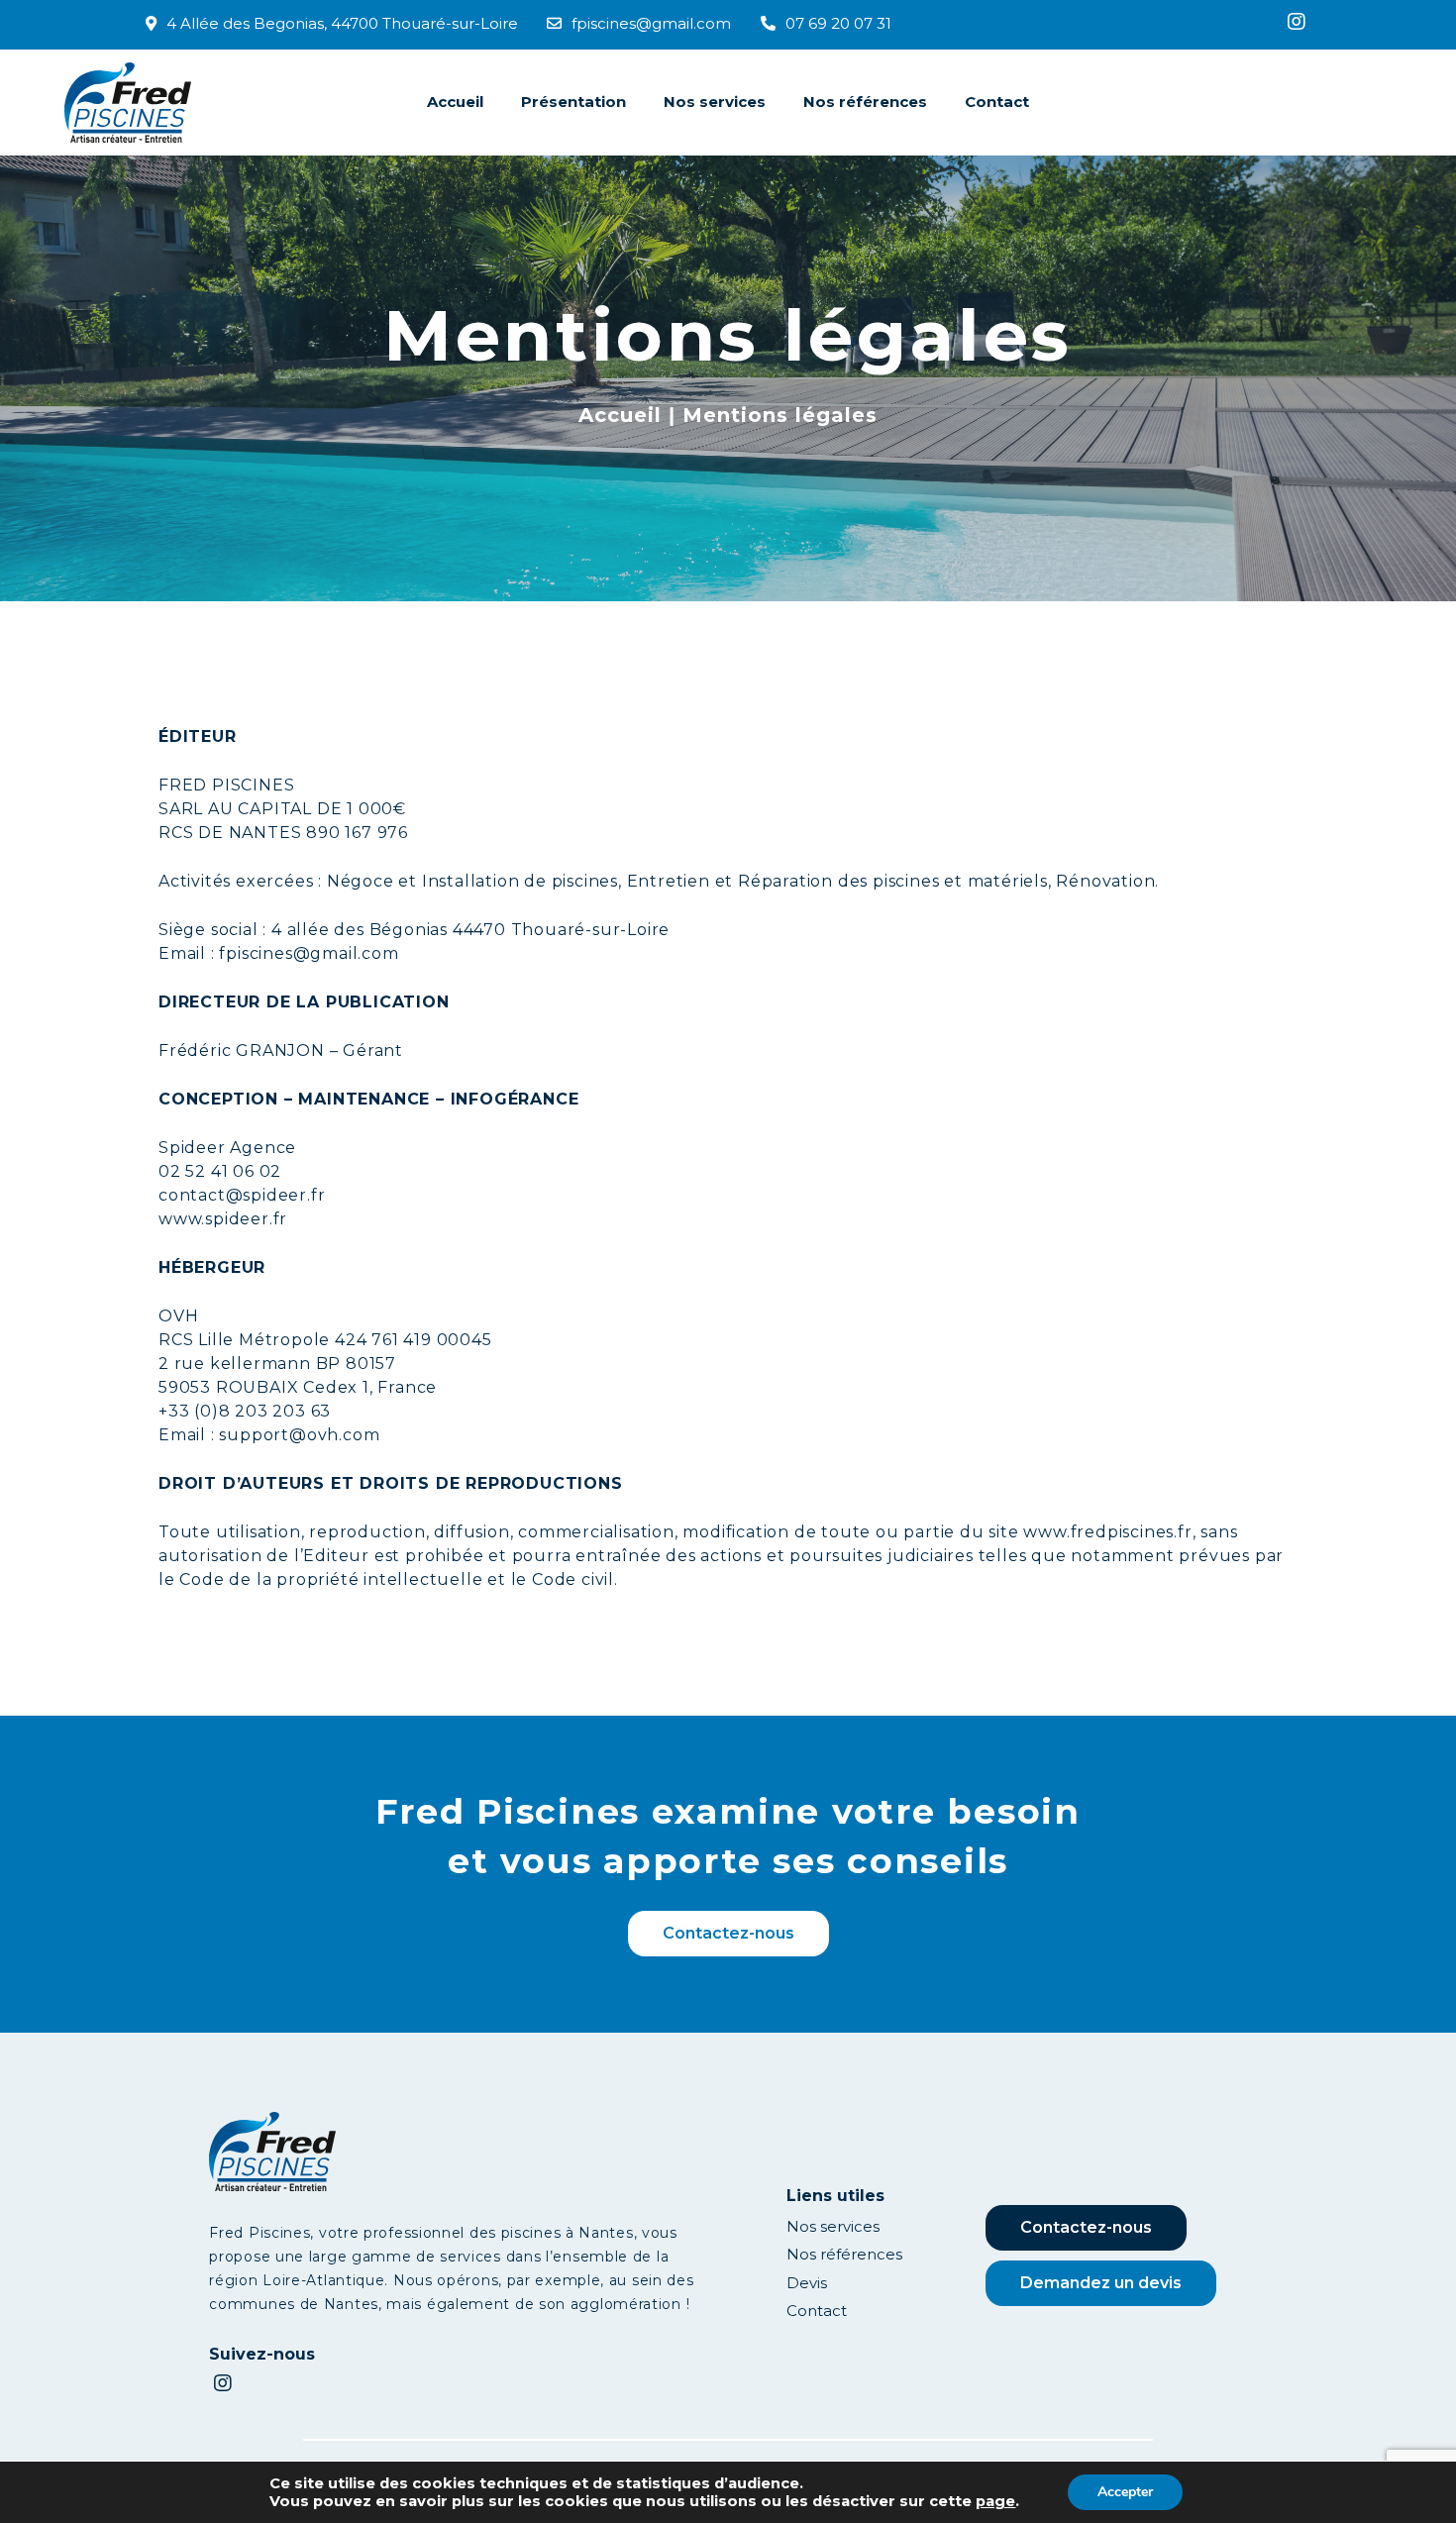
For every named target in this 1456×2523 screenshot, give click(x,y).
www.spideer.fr (223, 1219)
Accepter (1125, 2492)
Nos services (715, 102)
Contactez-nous (728, 1933)
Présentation (573, 102)
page (995, 2501)
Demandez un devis (1101, 2283)
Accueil (455, 102)
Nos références (865, 102)
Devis (807, 2283)
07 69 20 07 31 (838, 23)
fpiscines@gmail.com (651, 23)
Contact (997, 102)
